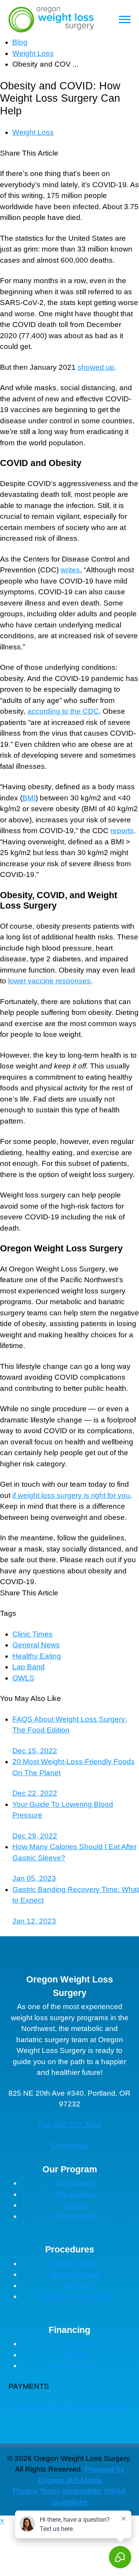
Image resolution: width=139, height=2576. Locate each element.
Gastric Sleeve (76, 2263)
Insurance (76, 2344)
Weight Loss (33, 53)
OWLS (23, 1678)
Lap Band (29, 1667)
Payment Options (37, 2407)
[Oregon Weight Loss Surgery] (51, 19)
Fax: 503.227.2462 (70, 2125)
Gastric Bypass (76, 2274)
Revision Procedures (76, 2296)
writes (70, 570)
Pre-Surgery (76, 2194)
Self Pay (76, 2355)
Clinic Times (32, 1634)
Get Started (76, 2183)
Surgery (76, 2205)
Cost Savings (76, 2366)
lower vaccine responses (49, 981)
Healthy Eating (37, 1656)
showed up (96, 367)
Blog (20, 42)
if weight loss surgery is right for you (71, 1495)
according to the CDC (63, 711)
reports (122, 831)
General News (36, 1645)
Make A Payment (96, 2407)
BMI (29, 798)
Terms (50, 2491)
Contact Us (69, 2145)
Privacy (25, 2491)
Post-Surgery (76, 2216)
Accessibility (82, 2491)
